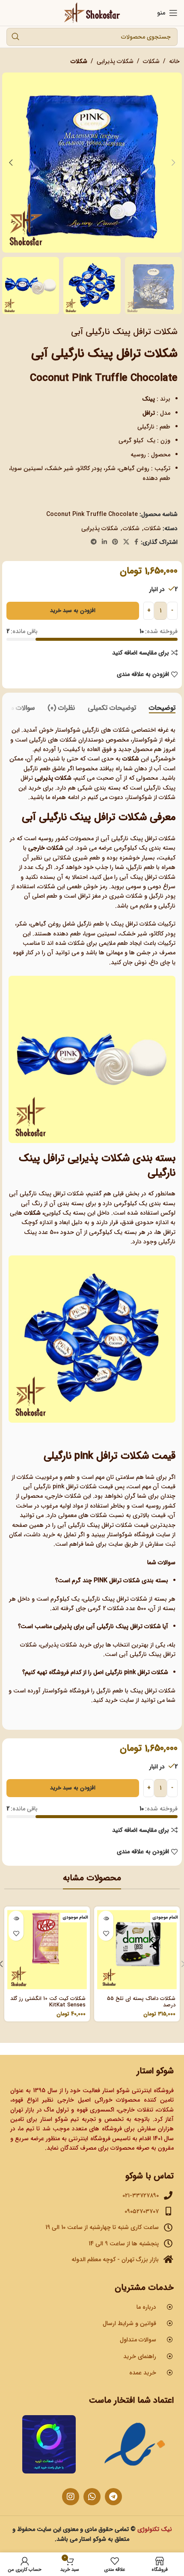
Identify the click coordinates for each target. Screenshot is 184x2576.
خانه (174, 61)
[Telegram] (113, 2497)
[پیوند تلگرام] (94, 542)
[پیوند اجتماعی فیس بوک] (136, 542)
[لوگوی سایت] (92, 12)
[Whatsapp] (92, 2497)
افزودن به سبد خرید (73, 611)
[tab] (162, 708)
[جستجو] (15, 37)
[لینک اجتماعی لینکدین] (104, 542)
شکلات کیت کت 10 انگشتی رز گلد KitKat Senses (48, 2002)
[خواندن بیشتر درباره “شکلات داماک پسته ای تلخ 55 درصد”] (106, 1918)
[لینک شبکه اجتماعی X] (126, 542)
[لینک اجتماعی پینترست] (115, 542)
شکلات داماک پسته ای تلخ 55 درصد (141, 2002)
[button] (173, 163)
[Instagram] (71, 2497)
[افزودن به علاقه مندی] (106, 1933)
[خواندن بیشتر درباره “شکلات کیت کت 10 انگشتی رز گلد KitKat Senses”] (16, 1918)
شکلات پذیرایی (115, 61)
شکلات (151, 61)
